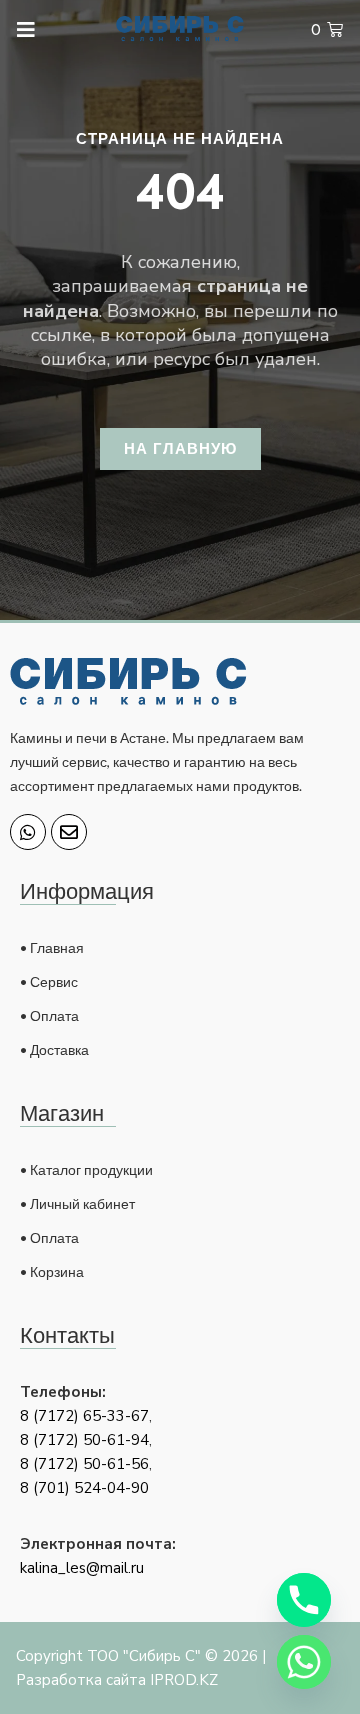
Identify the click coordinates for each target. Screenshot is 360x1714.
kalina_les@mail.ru (82, 1568)
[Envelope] (69, 832)
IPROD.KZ (184, 1680)
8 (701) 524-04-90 (84, 1488)
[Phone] (304, 1600)
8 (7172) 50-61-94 (84, 1440)
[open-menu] (17, 30)
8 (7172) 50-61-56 (84, 1464)
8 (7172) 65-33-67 (84, 1416)
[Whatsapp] (28, 832)
